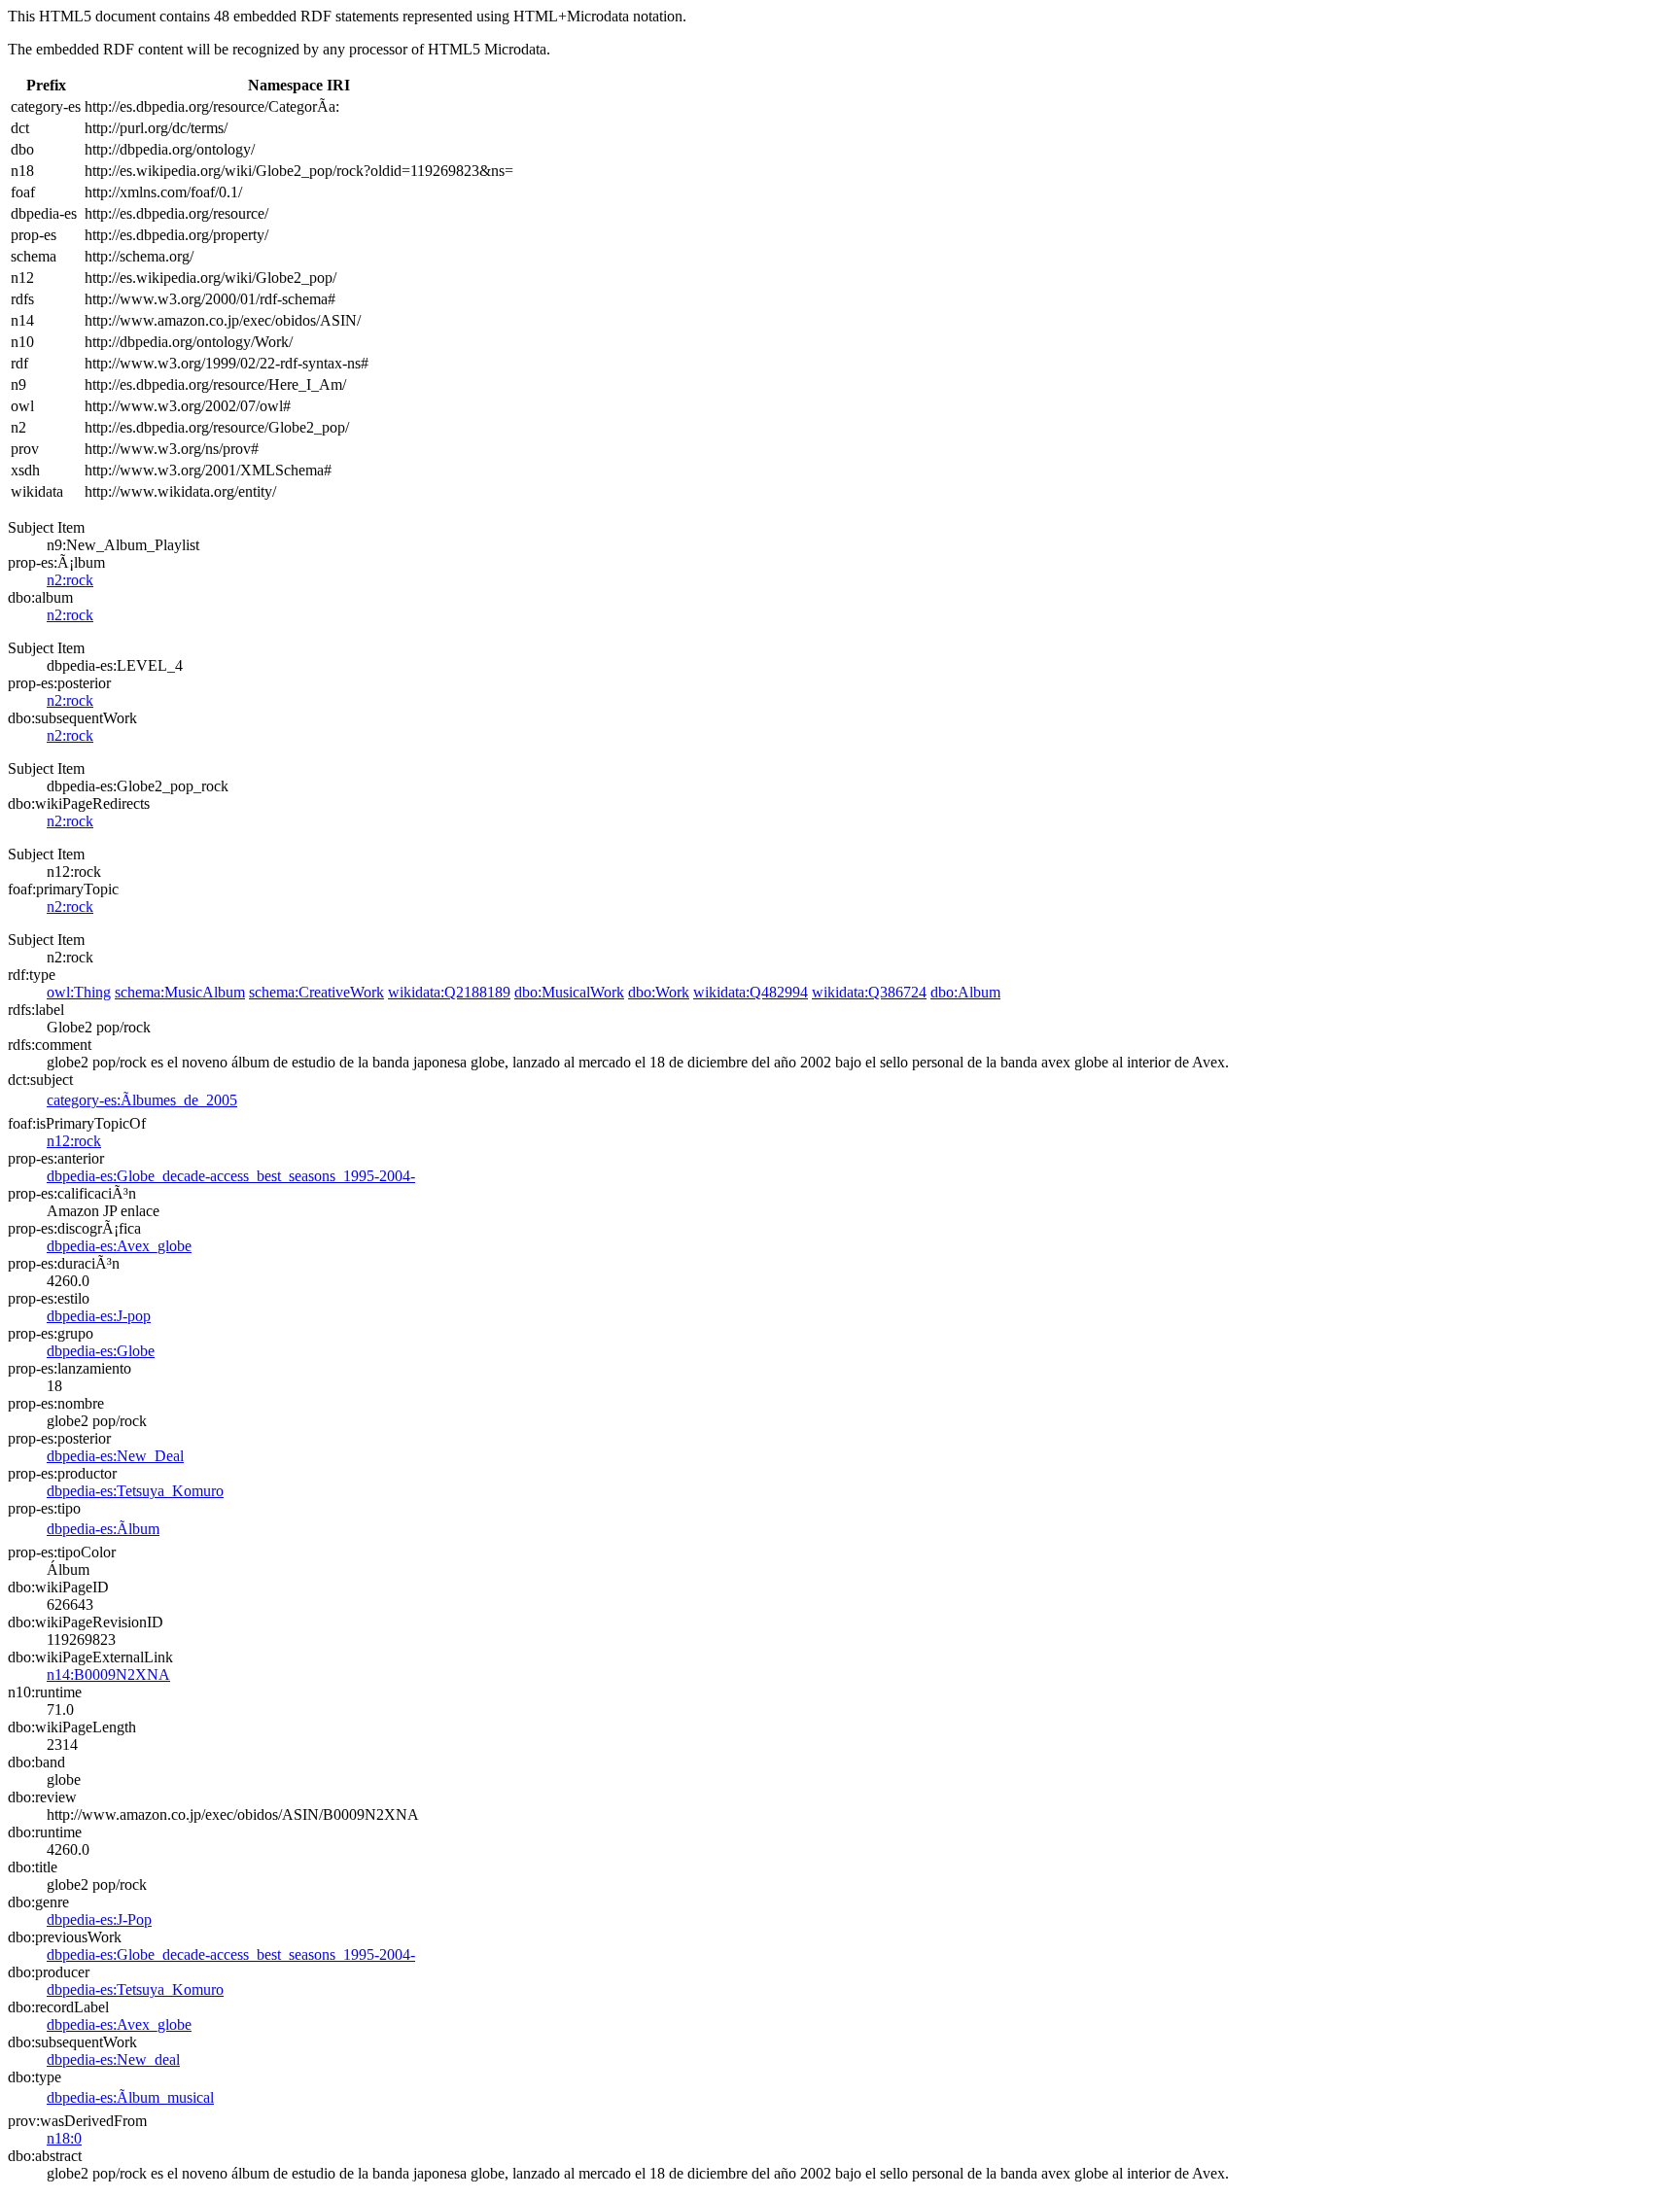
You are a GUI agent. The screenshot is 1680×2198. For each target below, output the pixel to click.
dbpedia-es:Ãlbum (103, 1529)
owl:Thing (79, 992)
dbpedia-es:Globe (101, 1351)
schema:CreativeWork (316, 992)
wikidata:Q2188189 (449, 992)
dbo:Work (659, 992)
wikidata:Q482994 (751, 992)
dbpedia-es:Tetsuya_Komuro (135, 1491)
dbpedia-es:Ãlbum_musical (130, 2097)
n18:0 (64, 2138)
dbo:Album (965, 992)
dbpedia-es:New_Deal (115, 1456)
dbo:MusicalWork (569, 992)
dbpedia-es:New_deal (113, 2059)
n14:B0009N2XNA (108, 1675)
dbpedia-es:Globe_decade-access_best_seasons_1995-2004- (231, 1176)
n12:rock (74, 1141)
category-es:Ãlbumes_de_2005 (142, 1100)
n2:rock (70, 580)
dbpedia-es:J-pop (99, 1316)
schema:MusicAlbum (180, 992)
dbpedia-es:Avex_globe (119, 1246)
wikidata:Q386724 (869, 992)
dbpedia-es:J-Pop (99, 1919)
